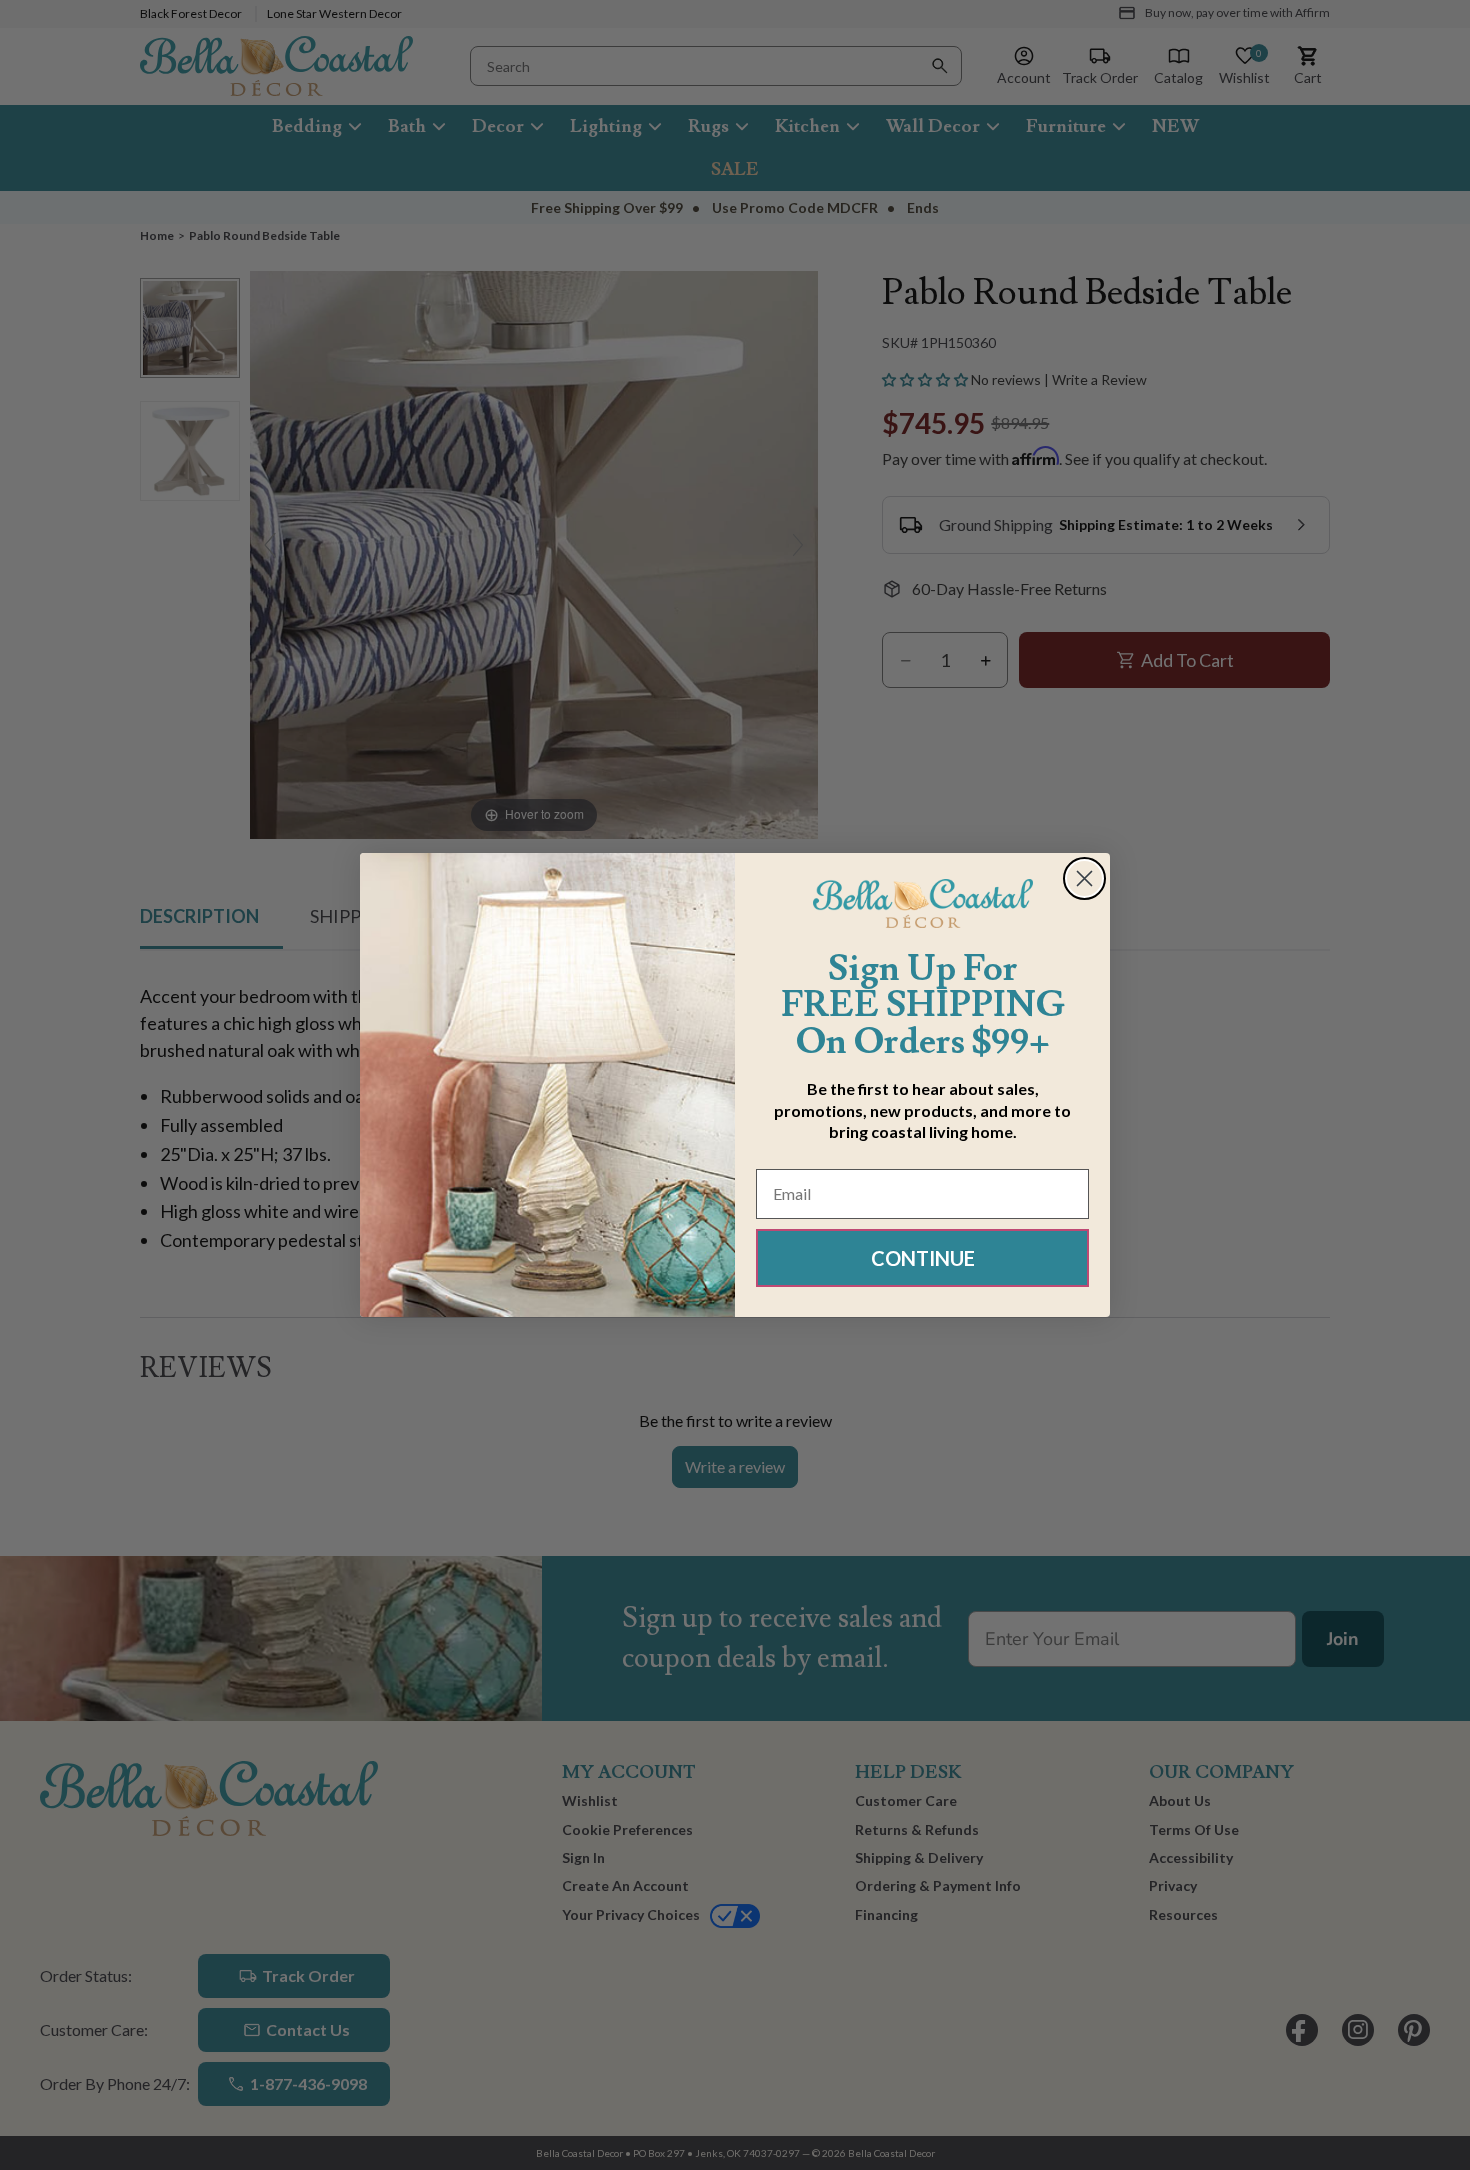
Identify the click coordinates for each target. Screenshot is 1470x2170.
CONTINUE (923, 1258)
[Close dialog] (1084, 878)
